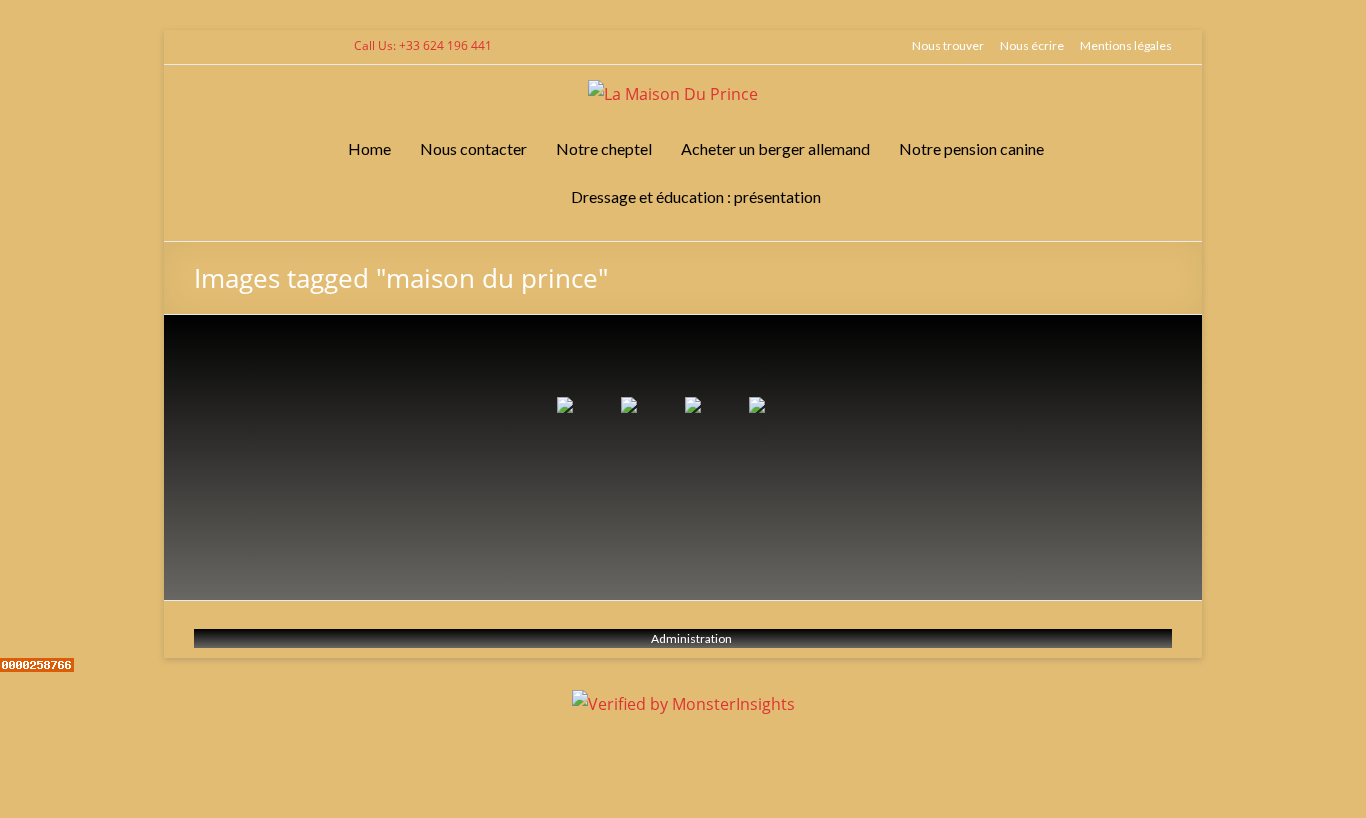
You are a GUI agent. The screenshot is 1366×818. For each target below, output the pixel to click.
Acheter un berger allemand (775, 148)
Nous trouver (948, 45)
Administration (691, 638)
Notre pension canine (971, 148)
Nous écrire (1032, 45)
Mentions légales (1126, 45)
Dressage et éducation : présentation (696, 196)
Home (369, 148)
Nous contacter (473, 148)
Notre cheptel (604, 148)
